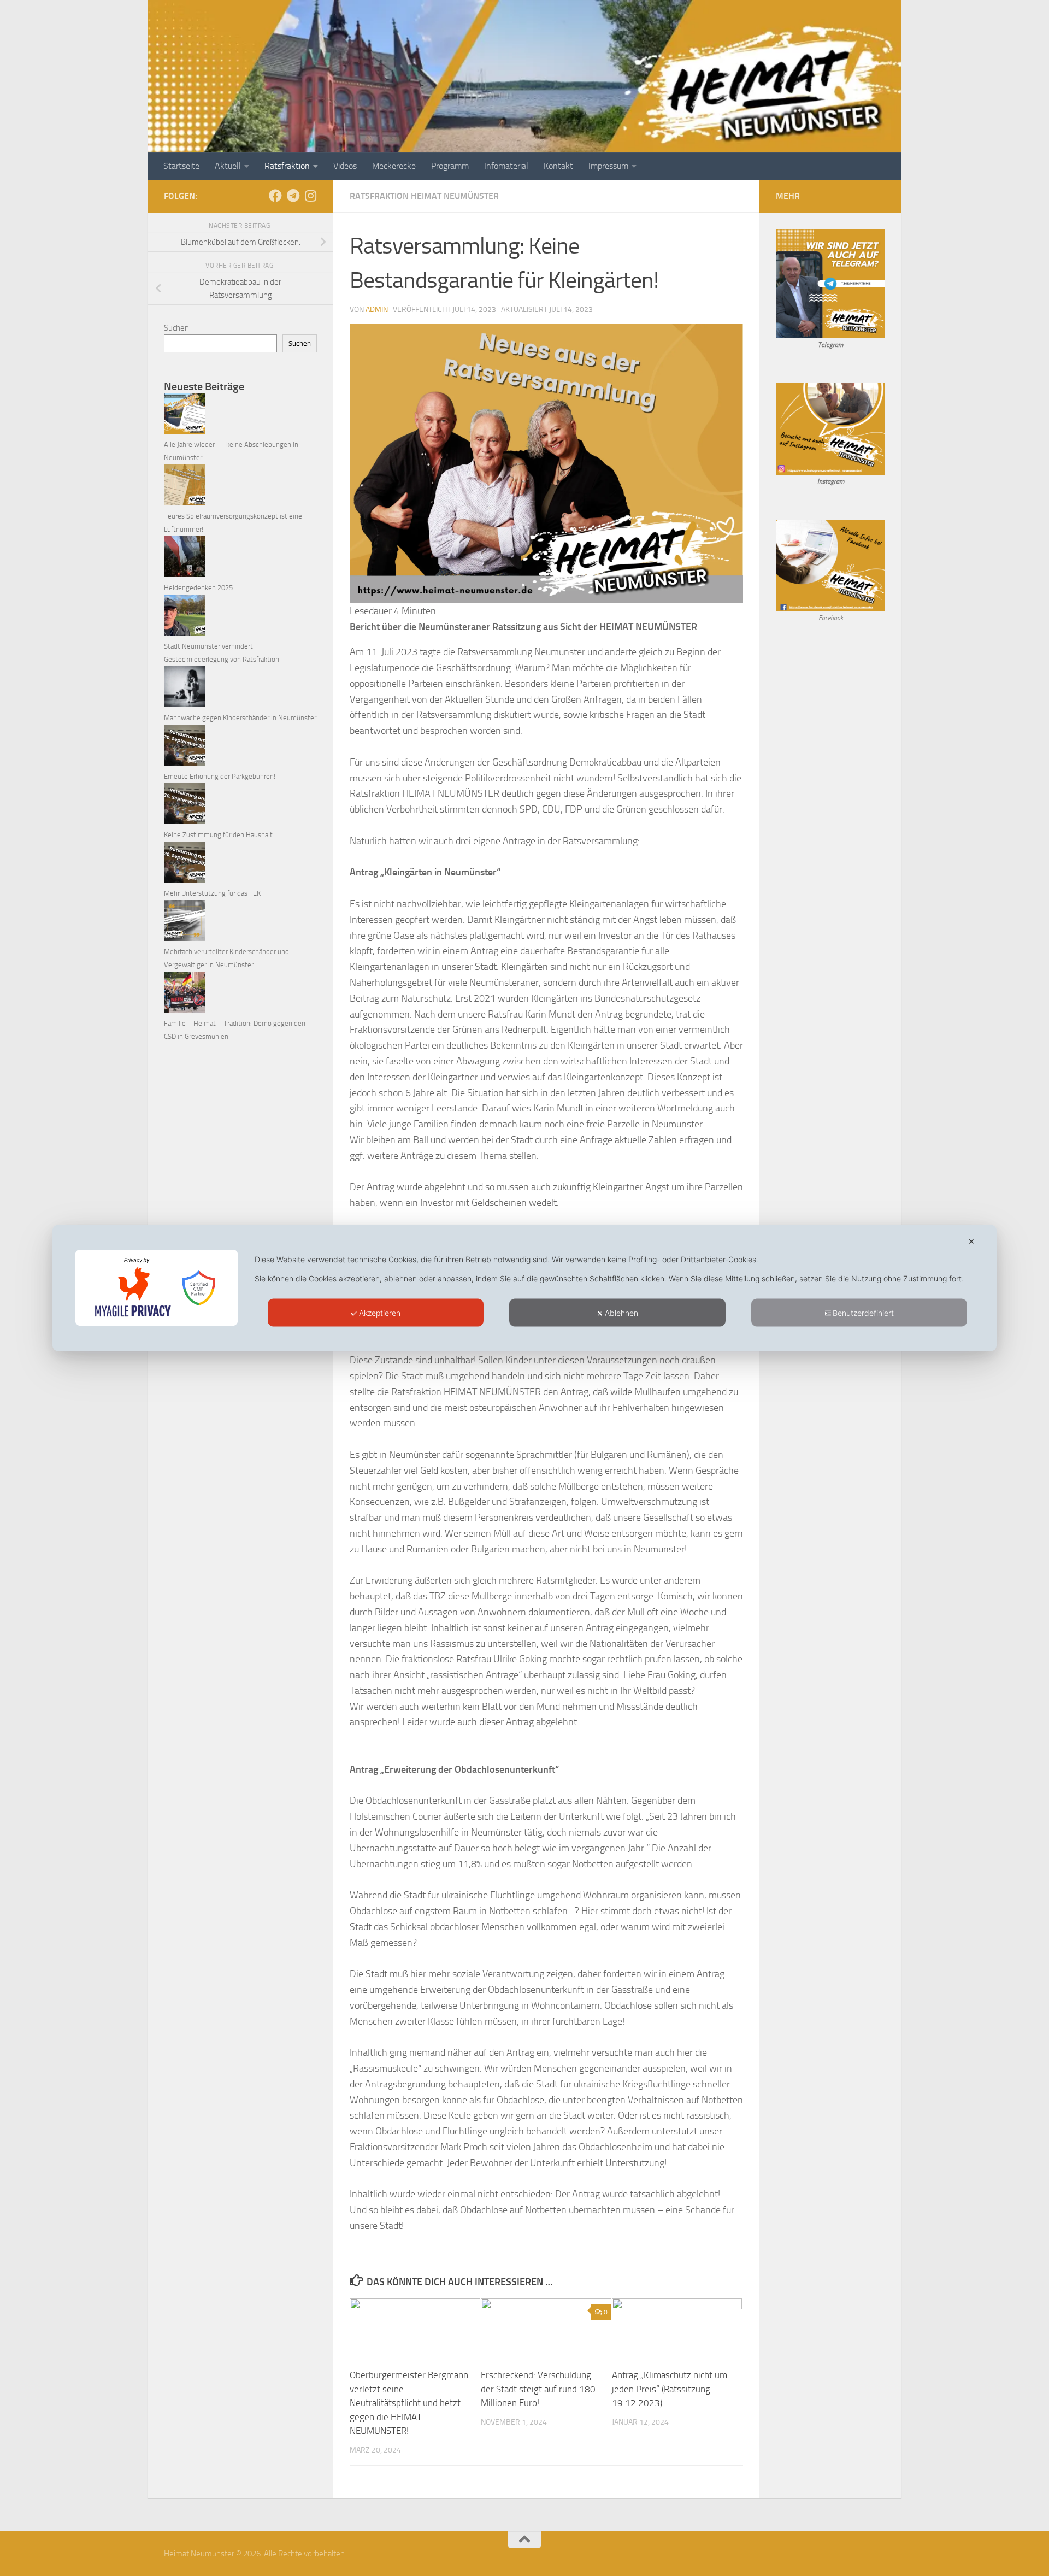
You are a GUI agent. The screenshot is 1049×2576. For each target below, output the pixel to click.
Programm (450, 166)
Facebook (831, 618)
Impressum (608, 166)
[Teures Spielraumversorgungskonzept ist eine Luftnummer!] (184, 487)
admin (377, 310)
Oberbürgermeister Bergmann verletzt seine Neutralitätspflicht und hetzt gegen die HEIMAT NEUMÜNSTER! (409, 2403)
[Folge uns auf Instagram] (310, 196)
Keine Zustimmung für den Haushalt (218, 835)
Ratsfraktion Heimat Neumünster (424, 196)
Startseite (181, 166)
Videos (345, 166)
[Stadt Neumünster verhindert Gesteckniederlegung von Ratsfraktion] (184, 617)
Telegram (830, 345)
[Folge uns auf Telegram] (293, 196)
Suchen (176, 328)
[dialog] (524, 1288)
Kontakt (558, 166)
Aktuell (228, 166)
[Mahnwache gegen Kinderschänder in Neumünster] (184, 689)
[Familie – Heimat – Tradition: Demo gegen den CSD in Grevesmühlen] (184, 994)
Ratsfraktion (287, 166)
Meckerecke (394, 166)
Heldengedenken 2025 (198, 588)
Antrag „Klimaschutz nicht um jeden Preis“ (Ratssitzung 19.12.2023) (670, 2389)
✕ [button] (971, 1241)
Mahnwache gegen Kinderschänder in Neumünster (240, 718)
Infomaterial (506, 166)
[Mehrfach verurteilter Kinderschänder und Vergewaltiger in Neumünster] (184, 923)
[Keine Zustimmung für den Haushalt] (184, 806)
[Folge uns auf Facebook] (275, 196)
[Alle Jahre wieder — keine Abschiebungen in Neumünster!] (184, 416)
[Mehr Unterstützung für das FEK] (184, 864)
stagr (829, 481)
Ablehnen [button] (621, 1313)
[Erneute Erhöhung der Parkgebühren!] (184, 747)
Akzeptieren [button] (380, 1313)
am (840, 481)
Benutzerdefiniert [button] (863, 1313)
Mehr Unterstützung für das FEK (212, 893)
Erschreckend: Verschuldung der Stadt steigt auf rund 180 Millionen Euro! (538, 2389)
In (820, 481)
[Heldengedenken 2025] (184, 559)
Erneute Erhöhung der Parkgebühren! (220, 776)
